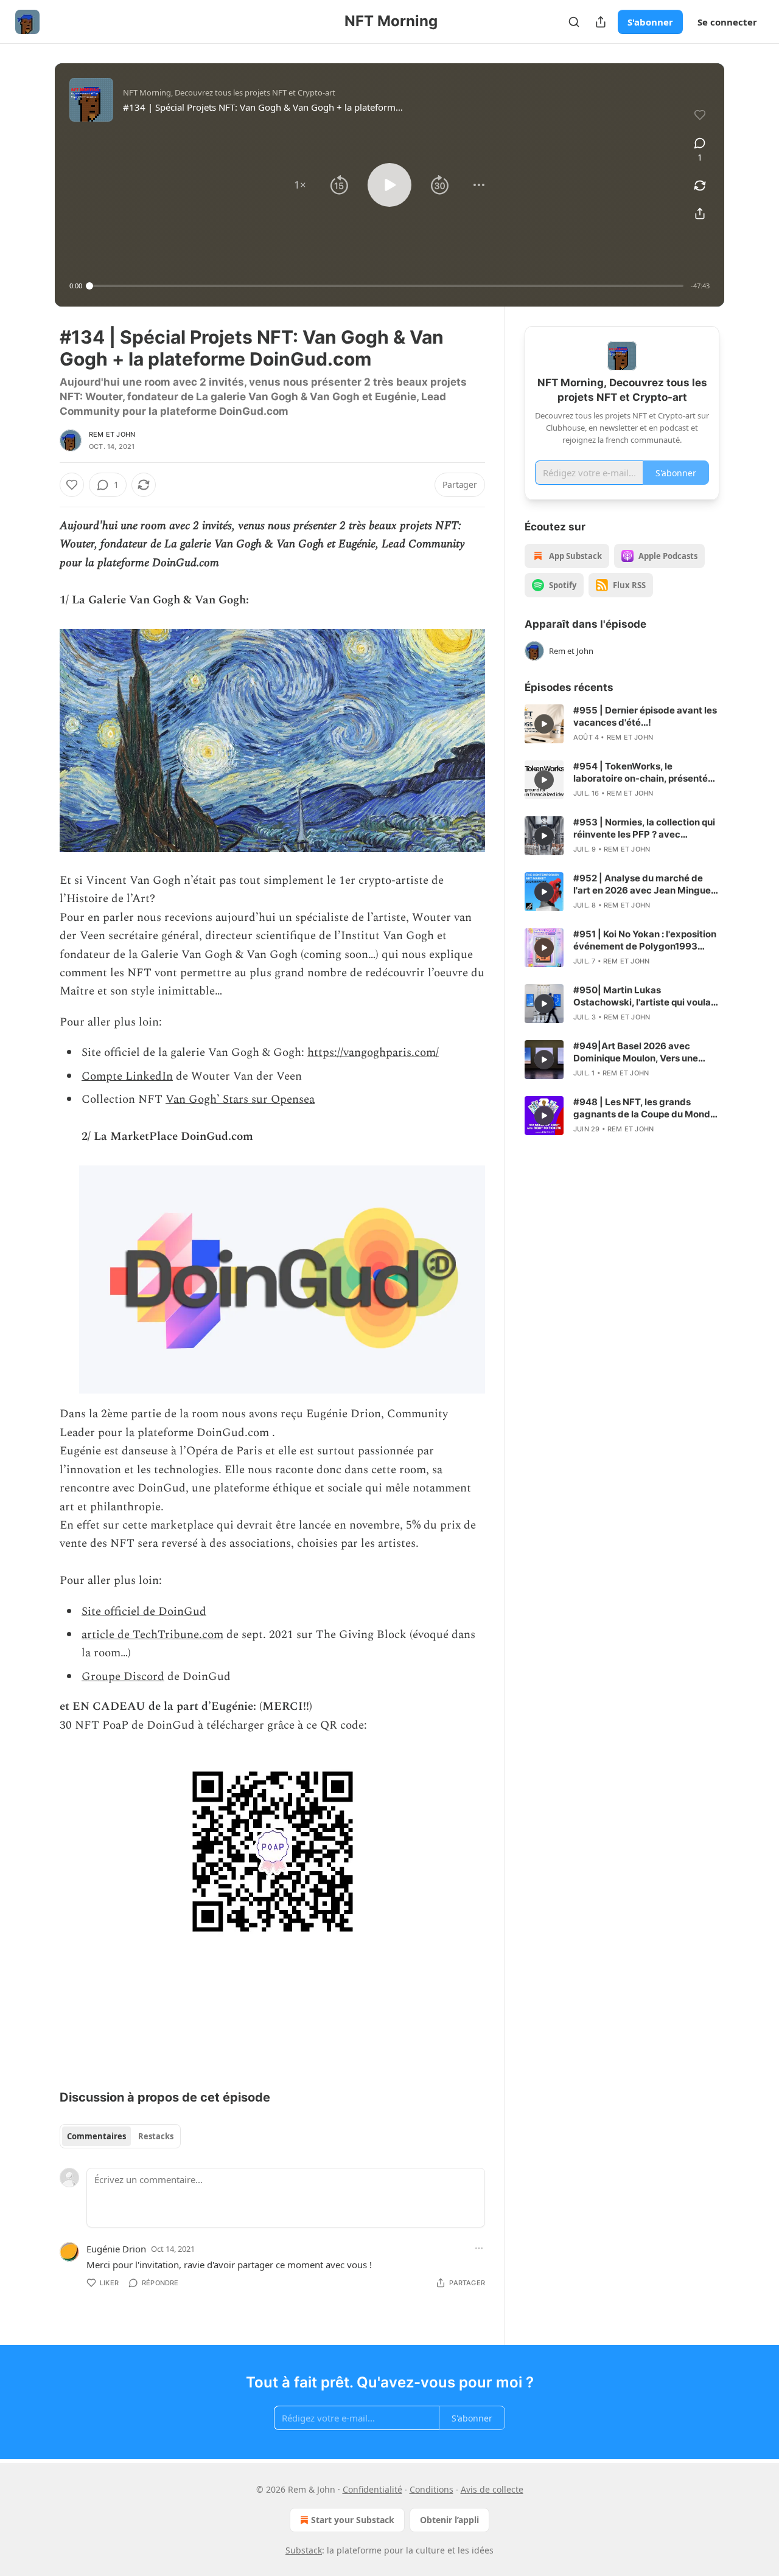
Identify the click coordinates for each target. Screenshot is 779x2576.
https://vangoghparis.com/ (373, 1053)
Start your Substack (353, 2520)
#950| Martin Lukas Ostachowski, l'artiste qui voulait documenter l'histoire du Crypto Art (645, 996)
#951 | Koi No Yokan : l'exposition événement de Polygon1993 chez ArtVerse (645, 940)
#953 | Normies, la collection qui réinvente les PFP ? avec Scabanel (644, 828)
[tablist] (120, 2136)
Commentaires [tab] (96, 2136)
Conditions (431, 2489)
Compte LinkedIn (127, 1076)
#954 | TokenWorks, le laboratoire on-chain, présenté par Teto (641, 772)
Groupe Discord (123, 1677)
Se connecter (727, 22)
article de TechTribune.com (152, 1635)
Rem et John (112, 434)
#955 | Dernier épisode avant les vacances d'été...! (645, 716)
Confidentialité (372, 2489)
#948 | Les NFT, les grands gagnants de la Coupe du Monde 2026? (645, 1108)
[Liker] (72, 485)
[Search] (574, 22)
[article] (622, 724)
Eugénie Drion (116, 2249)
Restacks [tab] (156, 2136)
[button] (300, 185)
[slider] (386, 286)
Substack (304, 2550)
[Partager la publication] (601, 22)
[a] (544, 724)
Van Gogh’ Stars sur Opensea (240, 1099)
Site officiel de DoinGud (144, 1612)
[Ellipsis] (479, 2248)
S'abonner (650, 22)
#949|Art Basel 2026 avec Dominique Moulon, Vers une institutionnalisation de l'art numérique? (636, 1052)
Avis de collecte (492, 2489)
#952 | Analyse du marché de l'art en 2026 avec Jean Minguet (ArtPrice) (644, 884)
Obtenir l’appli (449, 2520)
